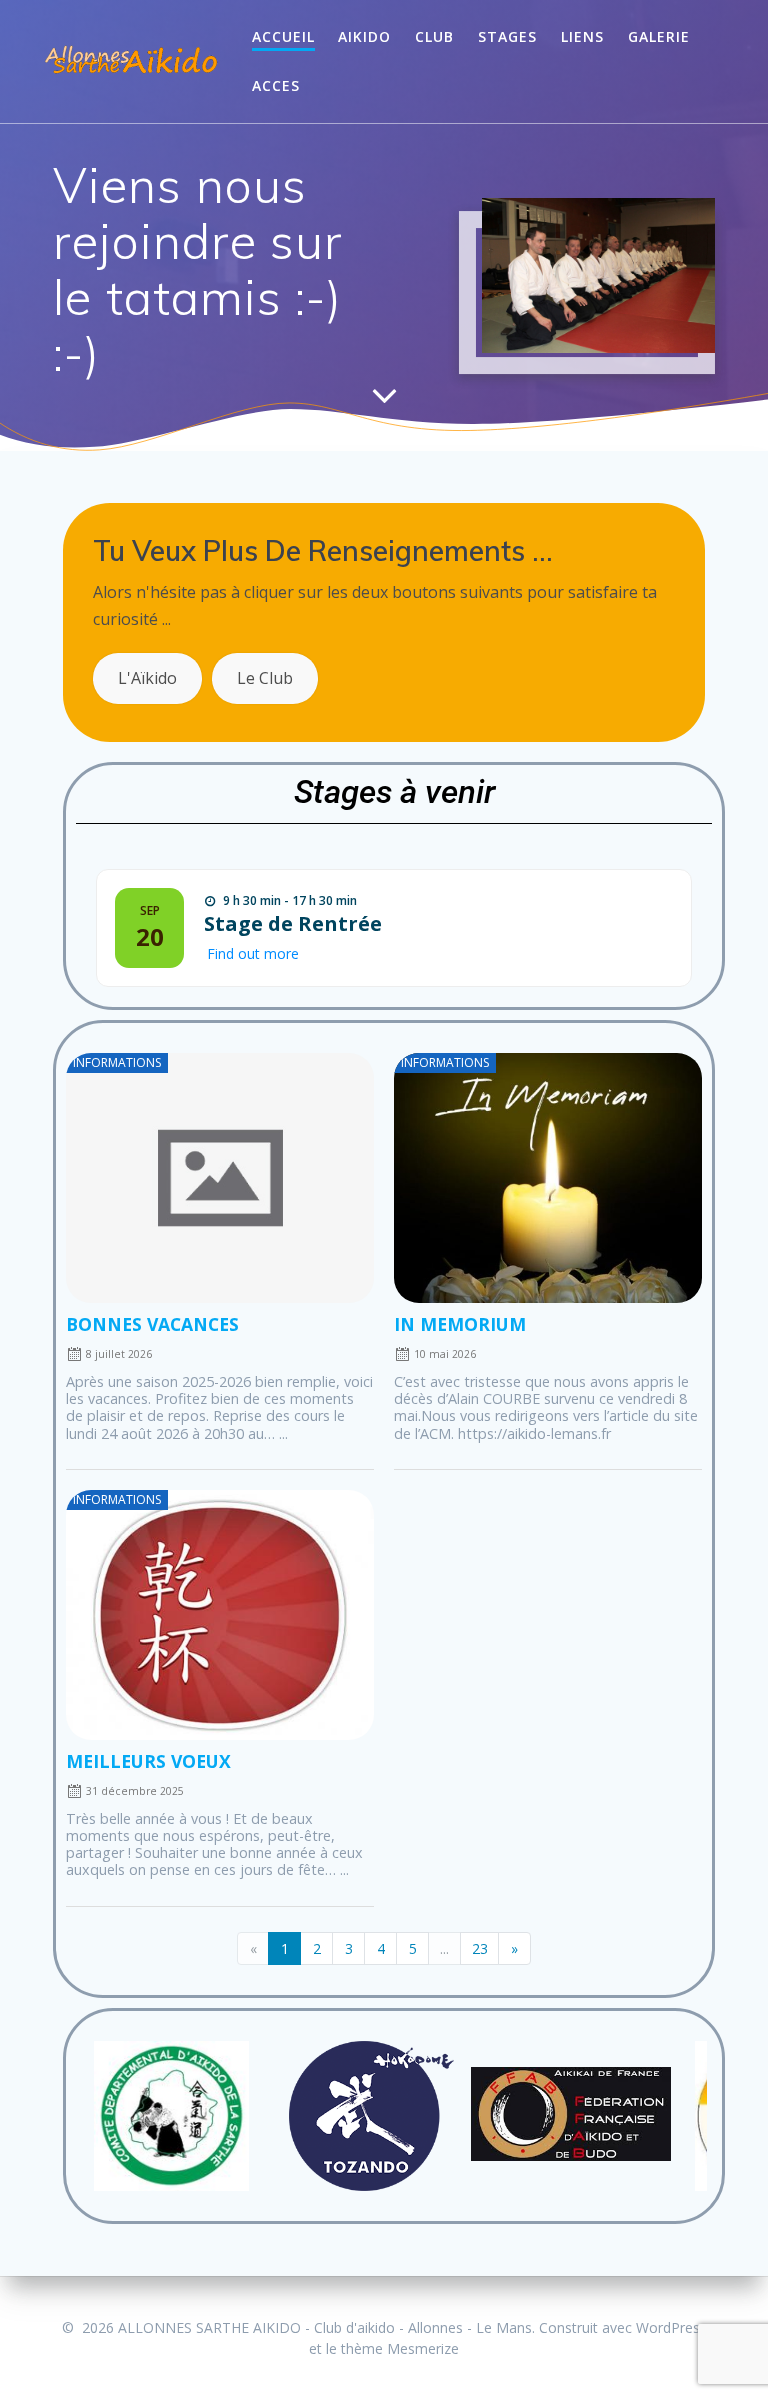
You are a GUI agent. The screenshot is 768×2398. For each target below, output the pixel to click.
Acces (276, 85)
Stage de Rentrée (293, 923)
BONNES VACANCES (152, 1324)
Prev (102, 2116)
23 (480, 1948)
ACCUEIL (283, 36)
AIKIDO (364, 36)
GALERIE (659, 36)
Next (686, 2116)
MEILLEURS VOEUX (148, 1761)
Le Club (265, 678)
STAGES (507, 36)
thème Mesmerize (400, 2348)
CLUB (434, 36)
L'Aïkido (147, 678)
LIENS (582, 36)
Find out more (253, 953)
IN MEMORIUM (460, 1324)
